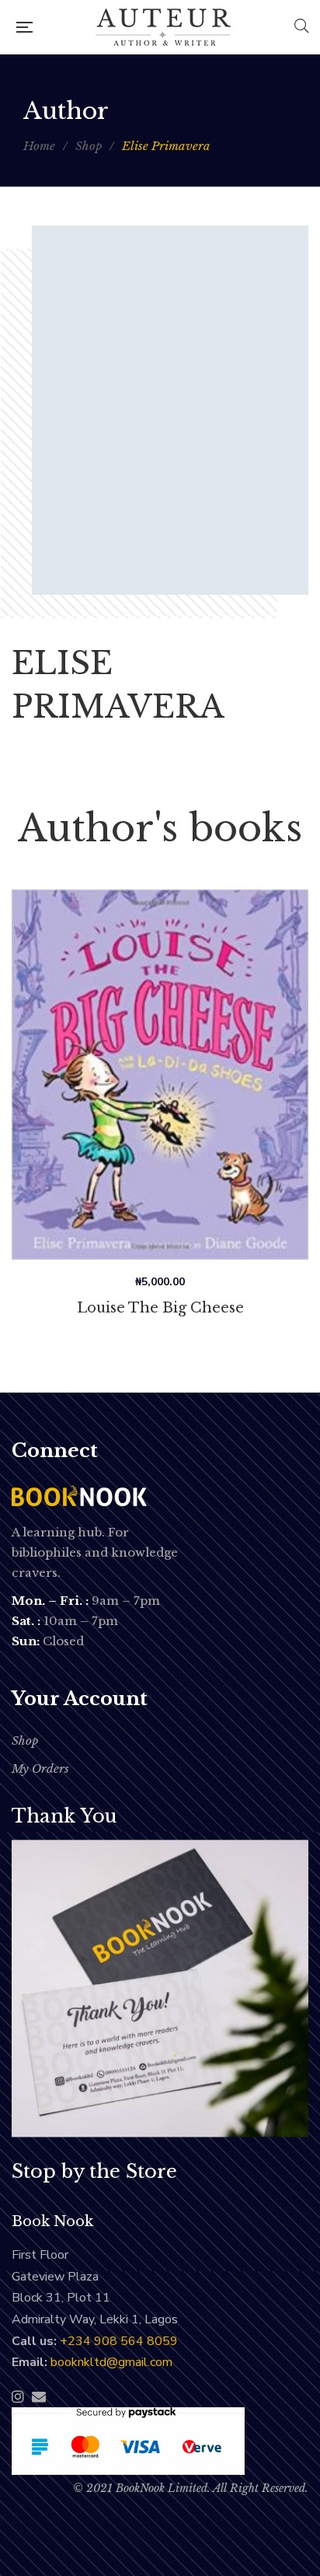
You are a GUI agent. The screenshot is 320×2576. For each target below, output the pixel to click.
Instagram (18, 2396)
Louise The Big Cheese (160, 1308)
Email (39, 2396)
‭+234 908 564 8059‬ (119, 2341)
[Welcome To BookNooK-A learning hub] (163, 27)
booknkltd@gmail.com (111, 2362)
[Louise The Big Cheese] (160, 1075)
